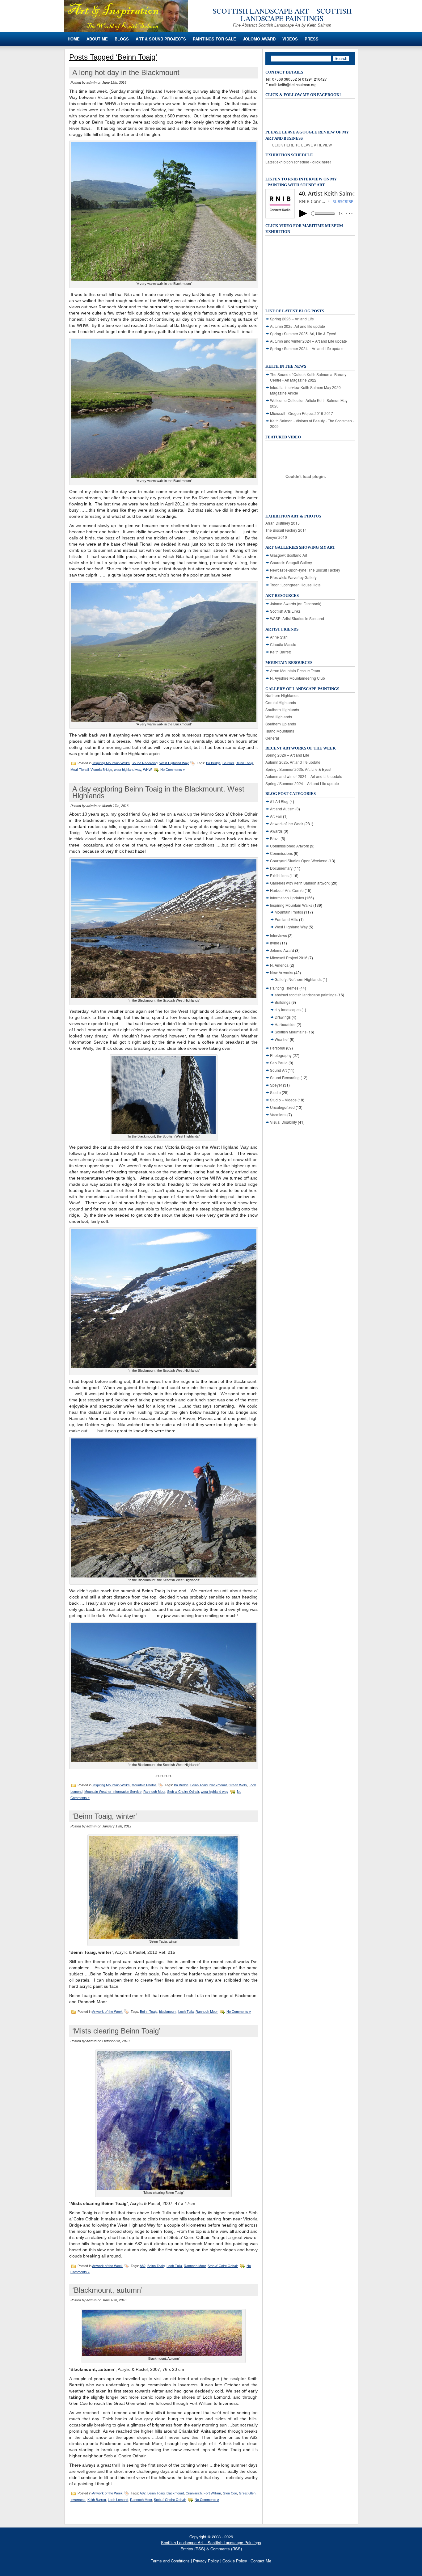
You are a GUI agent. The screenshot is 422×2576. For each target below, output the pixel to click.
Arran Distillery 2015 (283, 523)
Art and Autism (282, 809)
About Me (97, 39)
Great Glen (247, 2493)
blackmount (218, 1785)
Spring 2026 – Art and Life (292, 319)
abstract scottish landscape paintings (306, 995)
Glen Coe (230, 2493)
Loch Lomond (118, 2500)
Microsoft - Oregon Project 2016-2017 (302, 413)
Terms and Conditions (170, 2561)
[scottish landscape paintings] (126, 30)
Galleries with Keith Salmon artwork (300, 883)
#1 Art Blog (279, 801)
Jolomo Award (259, 39)
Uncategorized (282, 1107)
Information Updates (287, 898)
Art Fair (276, 816)
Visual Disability (283, 1122)
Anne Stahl (279, 637)
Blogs (122, 39)
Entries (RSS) (193, 2549)
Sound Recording (145, 763)
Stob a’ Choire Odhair (183, 1792)
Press (312, 39)
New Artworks (282, 972)
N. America (279, 965)
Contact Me (261, 2561)
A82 (143, 2266)
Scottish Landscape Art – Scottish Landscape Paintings (282, 15)
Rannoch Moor (154, 1792)
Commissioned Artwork (289, 846)
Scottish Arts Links (285, 611)
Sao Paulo (279, 1063)
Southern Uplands (281, 724)
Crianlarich (194, 2493)
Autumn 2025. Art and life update (298, 326)
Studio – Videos (283, 1100)
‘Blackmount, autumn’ (107, 2290)
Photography (281, 1055)
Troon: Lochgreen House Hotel (296, 585)
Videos (290, 39)
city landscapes (288, 1009)
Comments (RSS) (226, 2549)
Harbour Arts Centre (287, 890)
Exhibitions (279, 875)
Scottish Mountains (291, 1032)
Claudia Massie (283, 644)
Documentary (281, 868)
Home (74, 39)
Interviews (279, 935)
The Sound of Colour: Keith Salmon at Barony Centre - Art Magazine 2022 (308, 377)
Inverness (78, 2500)
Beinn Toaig (244, 763)
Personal (278, 1048)
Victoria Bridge (101, 769)
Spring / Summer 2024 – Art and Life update (307, 348)
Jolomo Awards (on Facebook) (296, 604)
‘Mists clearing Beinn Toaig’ (116, 2031)
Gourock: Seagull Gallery (291, 562)
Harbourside (285, 1024)
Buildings (283, 1002)
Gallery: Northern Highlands (298, 979)
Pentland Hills (286, 919)
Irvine (275, 943)
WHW (147, 769)
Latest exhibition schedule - (298, 162)
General (272, 738)
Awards (276, 831)
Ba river (228, 763)
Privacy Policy (206, 2561)
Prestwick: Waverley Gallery (293, 577)
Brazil (275, 838)
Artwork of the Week (107, 2012)
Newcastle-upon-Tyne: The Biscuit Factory (305, 570)
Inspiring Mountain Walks (111, 763)
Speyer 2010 (276, 537)
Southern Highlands (282, 709)
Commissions (281, 853)
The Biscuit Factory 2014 (286, 530)
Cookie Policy (235, 2561)
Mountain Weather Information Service (113, 1792)
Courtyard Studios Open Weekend (299, 861)
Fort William (212, 2493)
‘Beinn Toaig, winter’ (105, 1816)
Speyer (276, 1085)
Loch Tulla (186, 2012)
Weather (282, 1039)
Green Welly (238, 1785)
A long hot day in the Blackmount (126, 72)
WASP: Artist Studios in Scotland (297, 618)
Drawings (283, 1017)
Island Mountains (280, 731)
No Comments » (173, 769)
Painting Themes (284, 988)
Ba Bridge (213, 763)
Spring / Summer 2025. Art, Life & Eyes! (303, 334)
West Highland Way (174, 763)
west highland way (128, 769)
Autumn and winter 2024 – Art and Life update (308, 341)
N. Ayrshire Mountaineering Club (298, 678)
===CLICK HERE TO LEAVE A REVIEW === (302, 145)
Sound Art (278, 1070)
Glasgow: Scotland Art (289, 555)
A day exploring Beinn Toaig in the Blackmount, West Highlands (158, 792)
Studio (275, 1092)
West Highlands (279, 717)
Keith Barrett (97, 2500)
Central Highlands (281, 702)
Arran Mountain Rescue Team (295, 671)
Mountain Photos (144, 1785)
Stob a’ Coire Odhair (223, 2266)
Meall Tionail (80, 769)
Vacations (278, 1115)
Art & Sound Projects (161, 39)
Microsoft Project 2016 (289, 958)
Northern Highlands (282, 695)
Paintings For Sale (214, 39)
